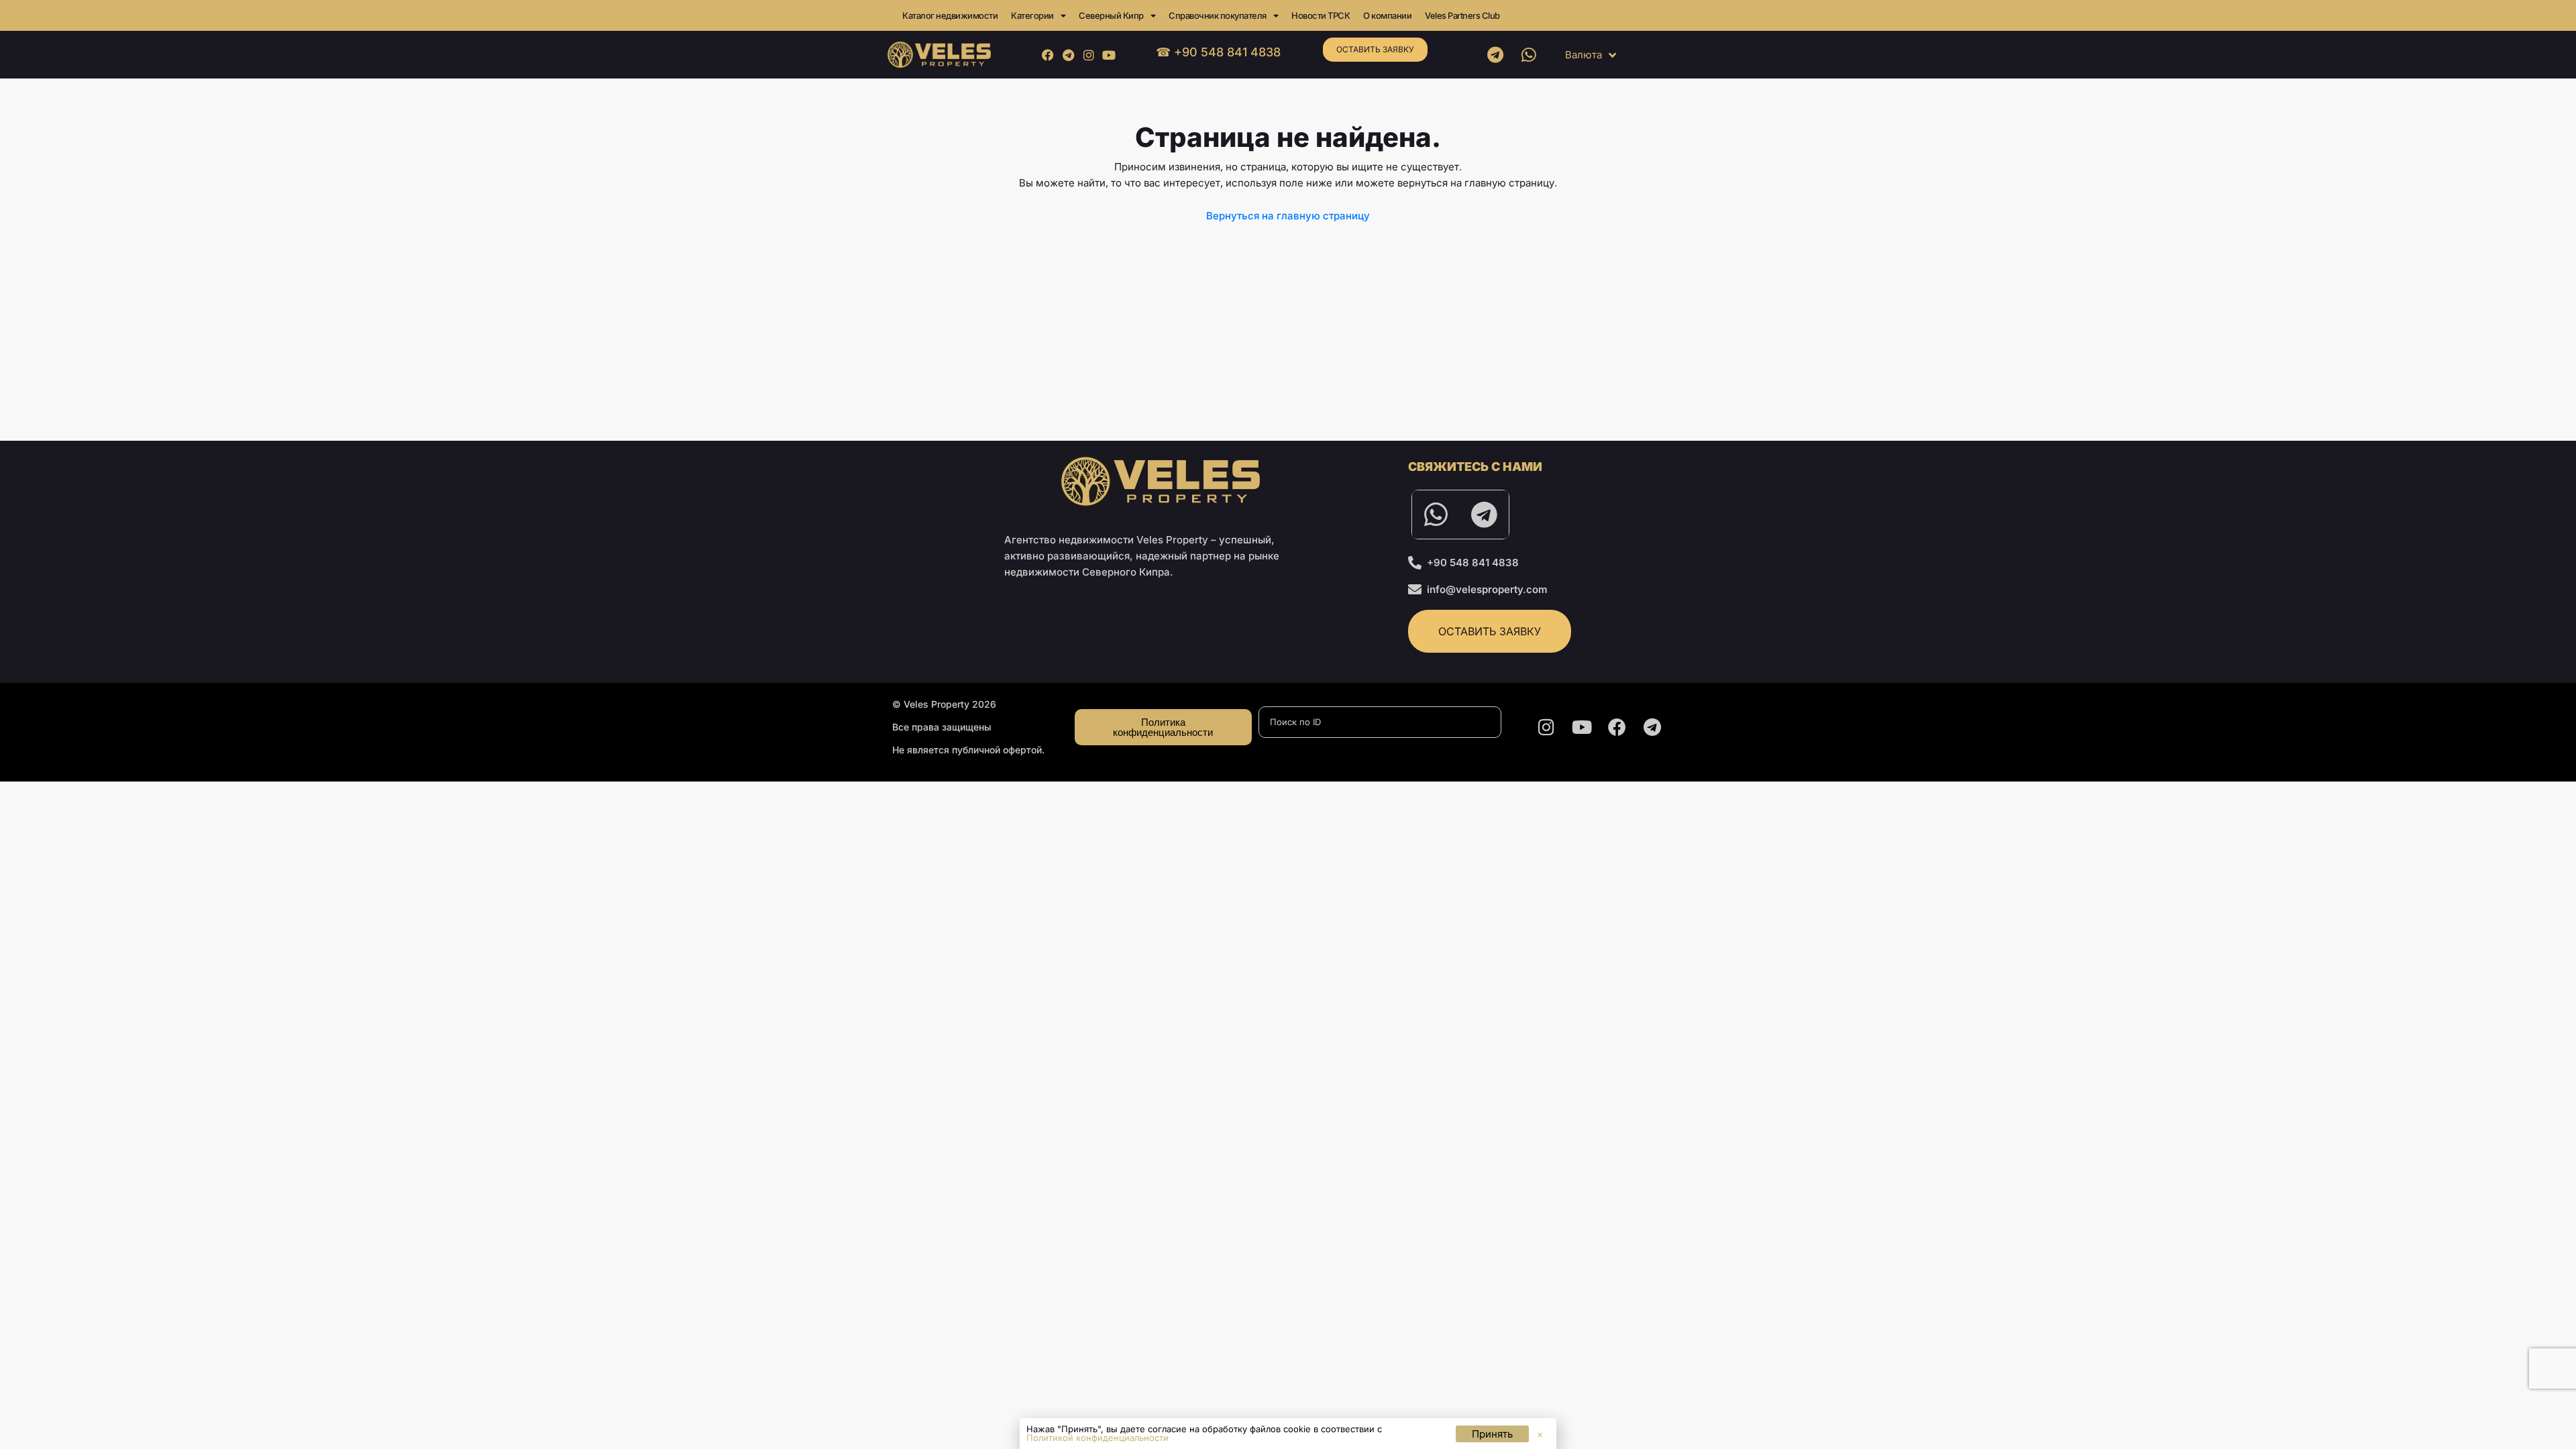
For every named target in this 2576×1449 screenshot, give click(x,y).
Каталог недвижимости (950, 15)
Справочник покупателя (1218, 15)
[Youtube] (1109, 55)
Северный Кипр (1111, 15)
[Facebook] (1048, 55)
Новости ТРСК (1321, 15)
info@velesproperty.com (1487, 589)
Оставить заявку (1375, 49)
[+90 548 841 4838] (1415, 563)
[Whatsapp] (1529, 55)
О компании (1387, 15)
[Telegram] (1068, 55)
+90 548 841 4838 (1473, 562)
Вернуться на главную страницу (1288, 216)
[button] (1540, 1435)
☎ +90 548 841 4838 (1218, 52)
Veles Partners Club (1462, 15)
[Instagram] (1088, 55)
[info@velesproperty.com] (1415, 590)
